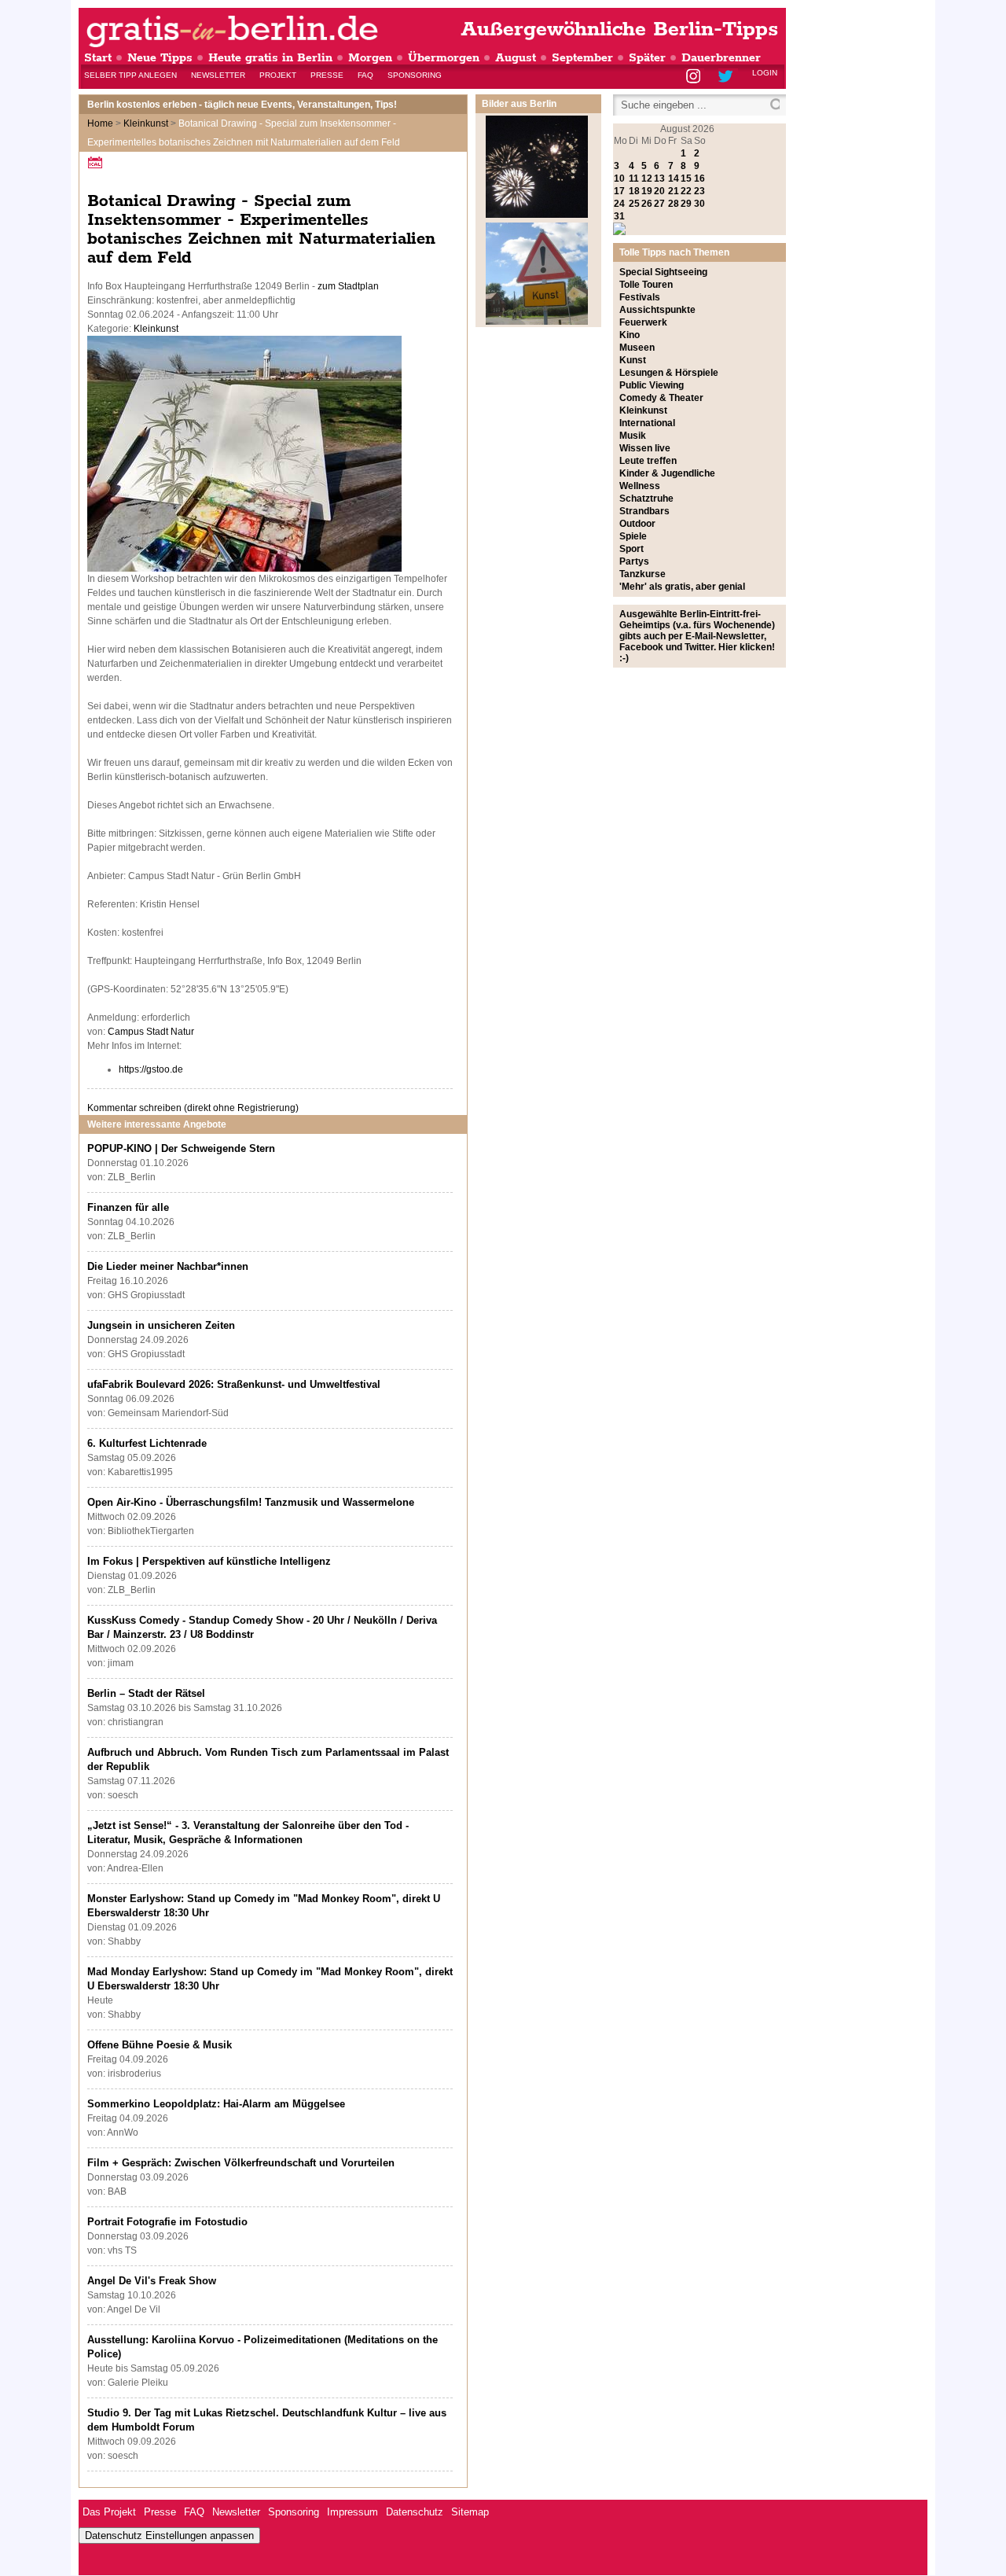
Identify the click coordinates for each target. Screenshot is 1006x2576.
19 (647, 191)
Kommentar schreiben (193, 1108)
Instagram (694, 77)
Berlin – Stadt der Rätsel (146, 1693)
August (516, 58)
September (582, 58)
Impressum (352, 2512)
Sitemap (470, 2512)
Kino (630, 335)
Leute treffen (648, 461)
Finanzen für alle (128, 1207)
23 (699, 191)
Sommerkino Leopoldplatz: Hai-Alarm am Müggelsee (216, 2104)
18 (634, 191)
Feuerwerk (643, 322)
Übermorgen (444, 58)
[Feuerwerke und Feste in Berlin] (537, 215)
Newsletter (218, 75)
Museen (637, 348)
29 (686, 204)
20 (659, 191)
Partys (634, 561)
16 (699, 178)
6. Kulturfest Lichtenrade (147, 1443)
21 (674, 191)
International (647, 423)
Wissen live (645, 448)
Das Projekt (109, 2512)
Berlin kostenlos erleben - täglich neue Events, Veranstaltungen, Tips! (242, 105)
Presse (327, 75)
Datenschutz (415, 2512)
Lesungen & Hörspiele (669, 373)
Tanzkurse (643, 574)
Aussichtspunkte (657, 310)
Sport (632, 549)
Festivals (640, 297)
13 (659, 178)
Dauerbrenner (721, 58)
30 (699, 204)
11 (634, 178)
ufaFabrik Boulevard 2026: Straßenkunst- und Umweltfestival (234, 1384)
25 (634, 204)
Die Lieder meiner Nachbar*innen (168, 1266)
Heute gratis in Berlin (270, 58)
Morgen (370, 58)
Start (98, 58)
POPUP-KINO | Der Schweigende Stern (181, 1148)
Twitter (728, 77)
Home (100, 123)
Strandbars (644, 511)
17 (619, 191)
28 (674, 204)
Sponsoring (415, 75)
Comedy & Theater (661, 398)
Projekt (278, 75)
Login (765, 73)
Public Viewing (652, 385)
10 (619, 178)
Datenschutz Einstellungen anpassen (169, 2536)
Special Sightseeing (663, 272)
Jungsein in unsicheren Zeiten (161, 1325)
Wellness (640, 486)
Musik (633, 436)
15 (686, 178)
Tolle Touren (646, 285)
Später (647, 58)
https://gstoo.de (151, 1069)
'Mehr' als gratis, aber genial (682, 587)
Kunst (633, 360)
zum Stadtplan (348, 286)
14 (674, 178)
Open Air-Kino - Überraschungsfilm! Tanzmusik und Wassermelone (251, 1502)
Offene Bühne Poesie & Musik (160, 2045)
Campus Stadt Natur (151, 1032)
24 (619, 204)
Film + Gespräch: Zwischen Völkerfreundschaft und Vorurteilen (241, 2163)
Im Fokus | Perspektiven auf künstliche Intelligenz (209, 1561)
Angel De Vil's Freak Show (152, 2281)
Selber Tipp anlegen (130, 75)
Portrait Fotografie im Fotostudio (167, 2222)
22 (686, 191)
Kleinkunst (146, 123)
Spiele (633, 536)
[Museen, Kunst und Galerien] (537, 322)
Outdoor (637, 524)
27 (659, 204)
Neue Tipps (160, 58)
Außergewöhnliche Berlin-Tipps (619, 29)
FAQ (365, 75)
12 (647, 178)
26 (647, 204)
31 (619, 216)
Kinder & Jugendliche (667, 473)
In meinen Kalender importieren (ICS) (97, 162)
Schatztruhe (646, 499)
